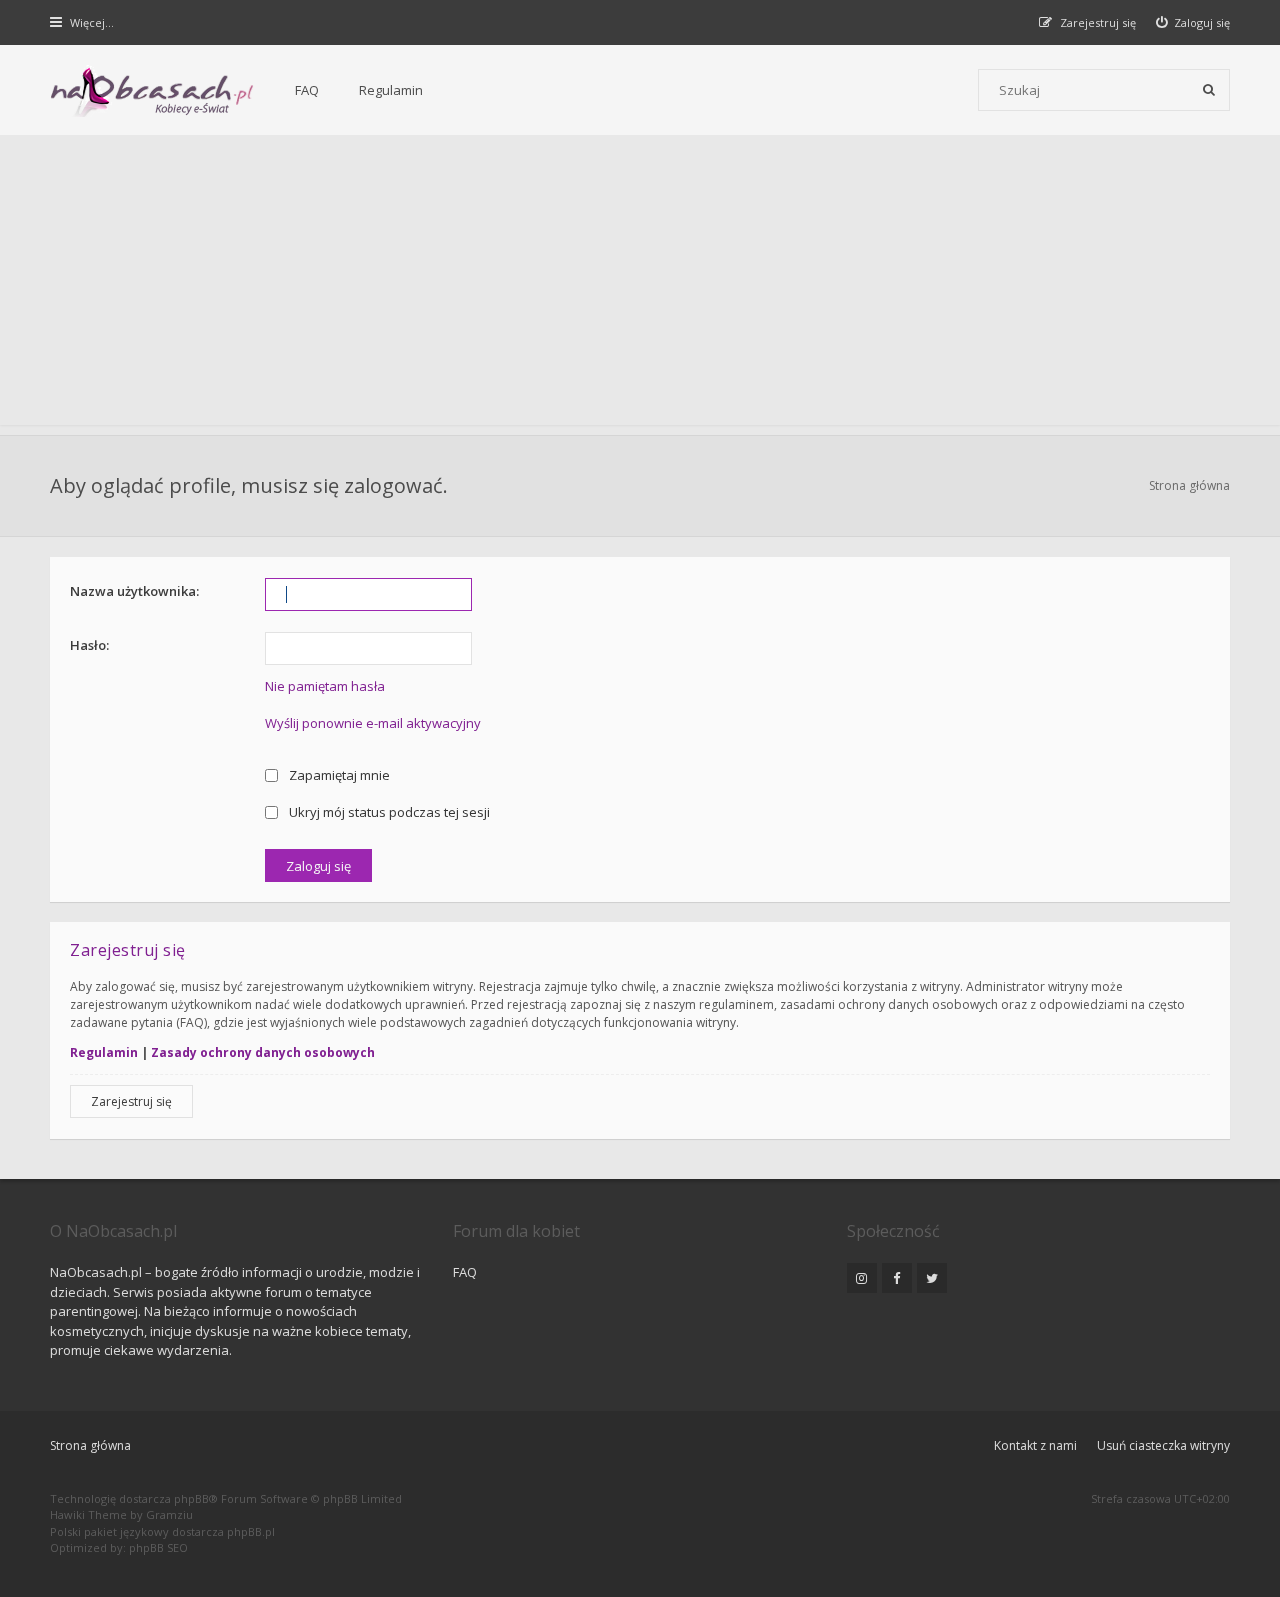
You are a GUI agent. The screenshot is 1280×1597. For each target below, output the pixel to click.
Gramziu (169, 1514)
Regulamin (391, 90)
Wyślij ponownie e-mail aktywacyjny (373, 723)
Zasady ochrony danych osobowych (263, 1052)
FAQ (307, 90)
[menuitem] (1193, 22)
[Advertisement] (640, 285)
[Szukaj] (1209, 90)
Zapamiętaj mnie (338, 775)
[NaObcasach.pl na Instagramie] (862, 1278)
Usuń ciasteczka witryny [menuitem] (1163, 1445)
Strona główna (90, 1445)
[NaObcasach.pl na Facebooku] (897, 1278)
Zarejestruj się (131, 1101)
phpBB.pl (251, 1531)
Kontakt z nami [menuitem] (1035, 1445)
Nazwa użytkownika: (134, 591)
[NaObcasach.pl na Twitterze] (932, 1278)
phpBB (191, 1498)
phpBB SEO (158, 1547)
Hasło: (89, 645)
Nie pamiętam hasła (325, 686)
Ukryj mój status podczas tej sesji (388, 812)
